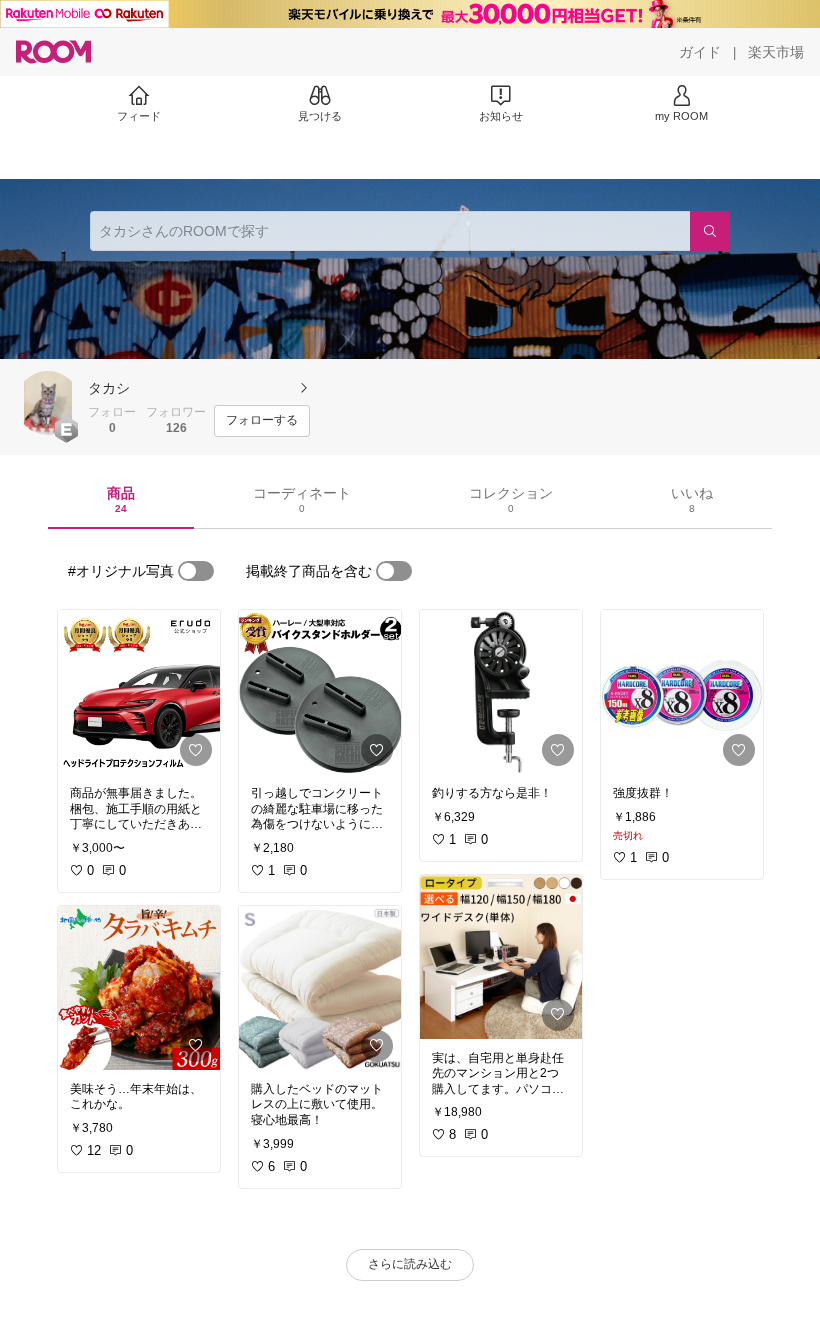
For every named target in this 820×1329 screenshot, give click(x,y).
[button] (48, 403)
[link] (139, 692)
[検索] (710, 231)
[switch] (196, 571)
